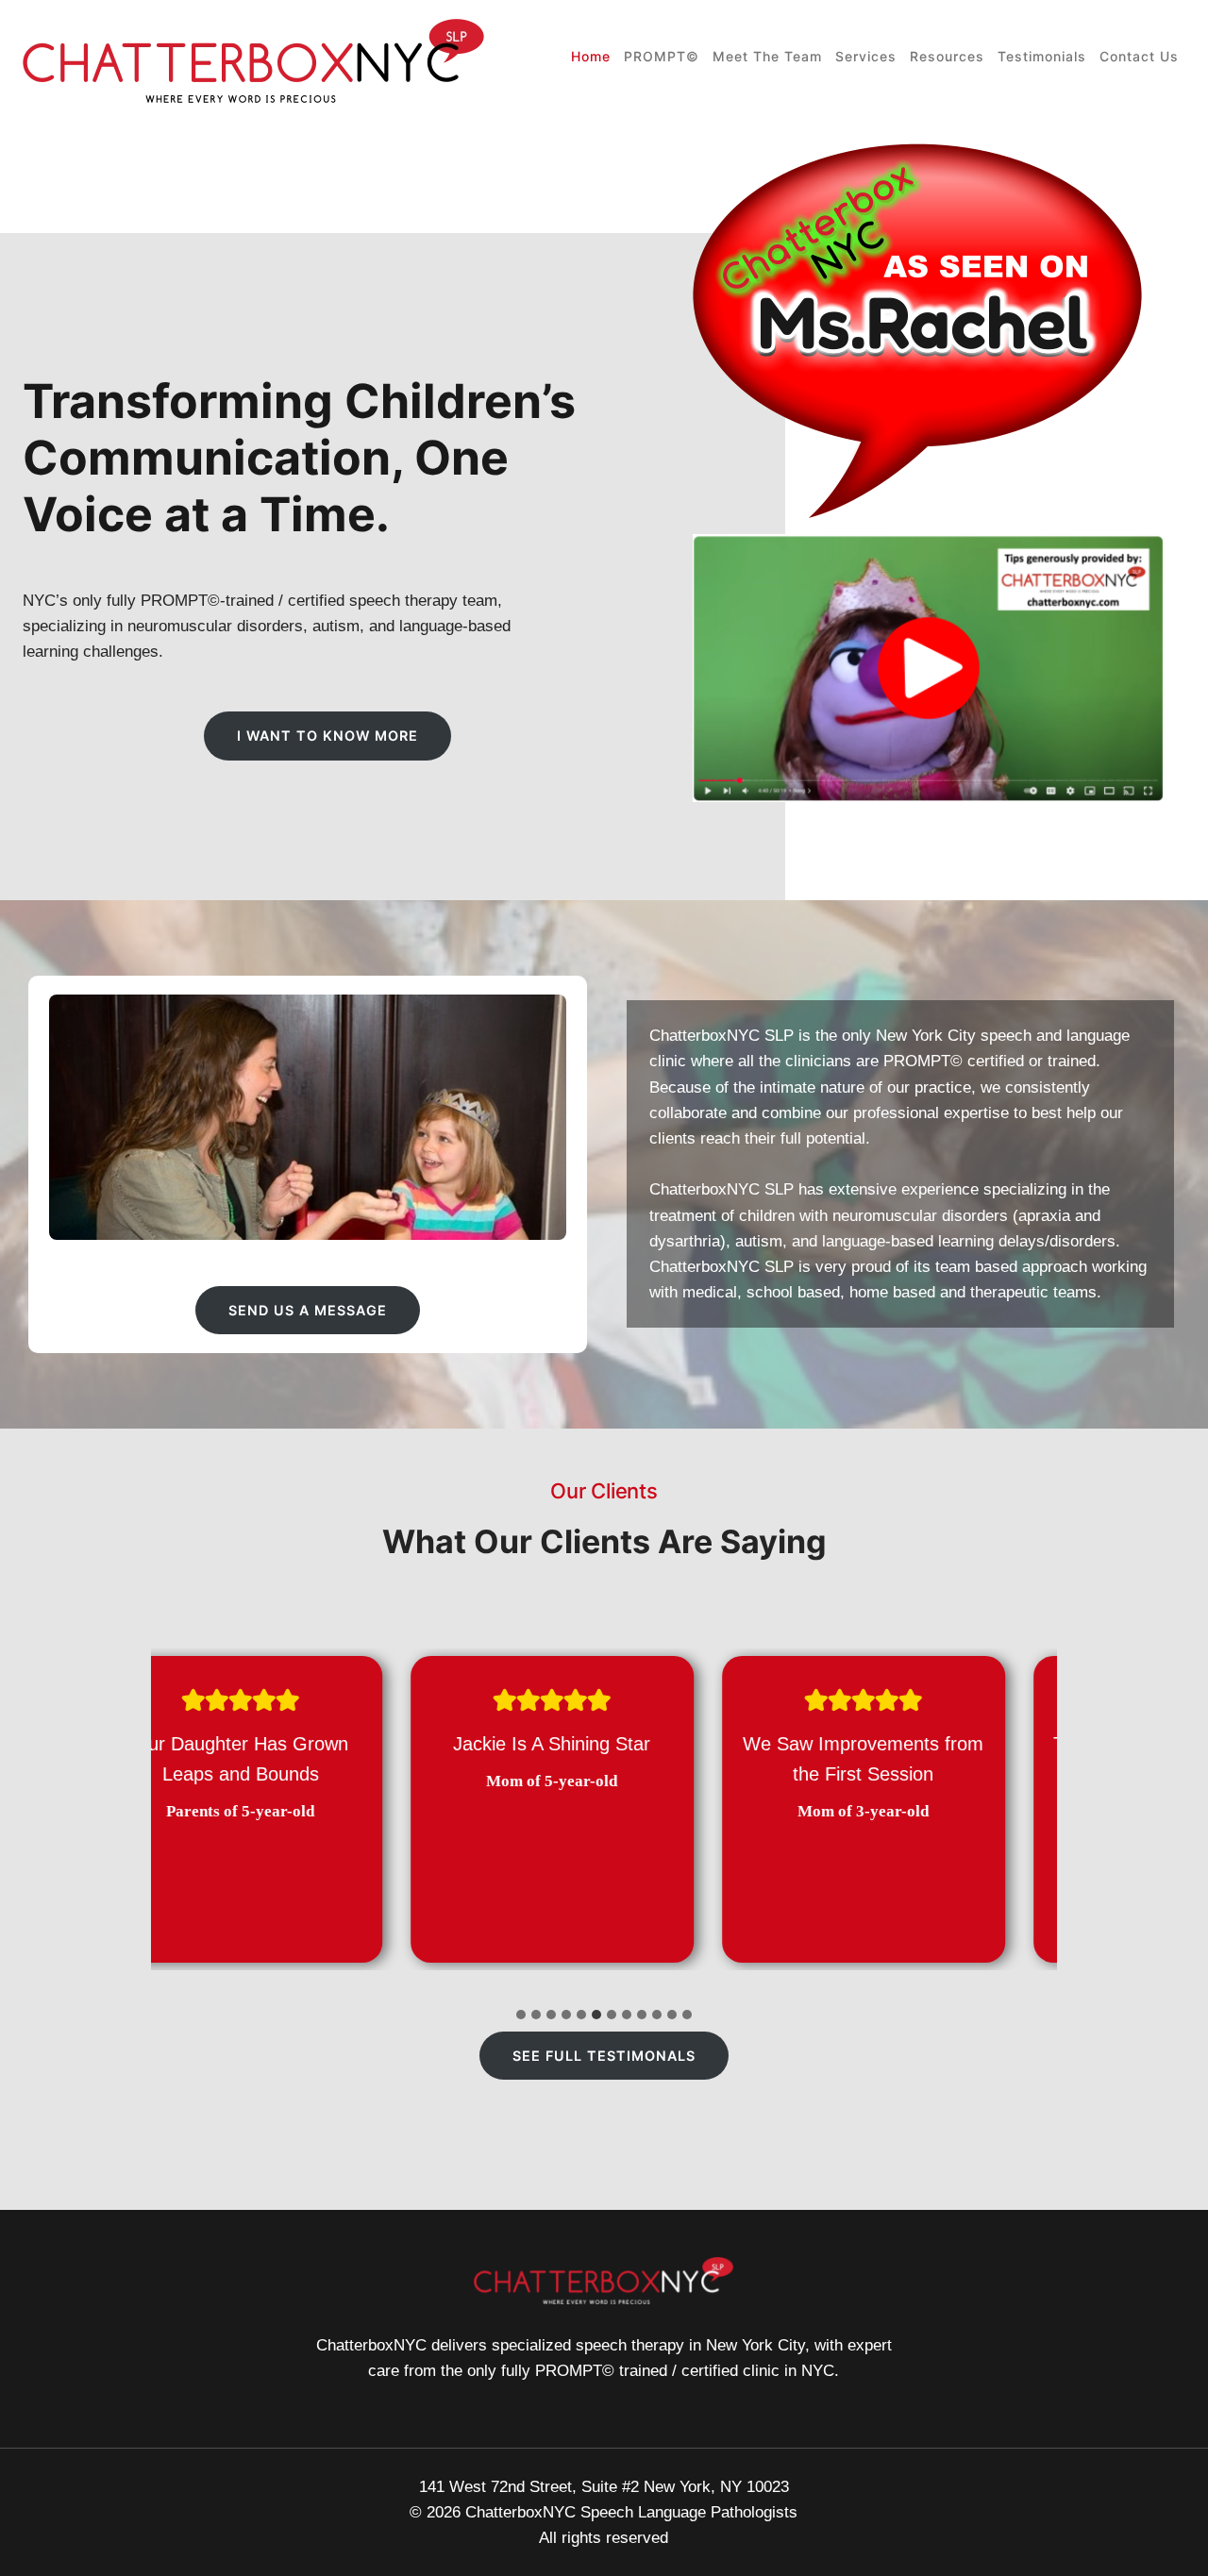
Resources (947, 56)
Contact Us (1139, 56)
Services (866, 56)
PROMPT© (662, 56)
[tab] (521, 2015)
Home (591, 56)
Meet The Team (767, 56)
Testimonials (1042, 56)
